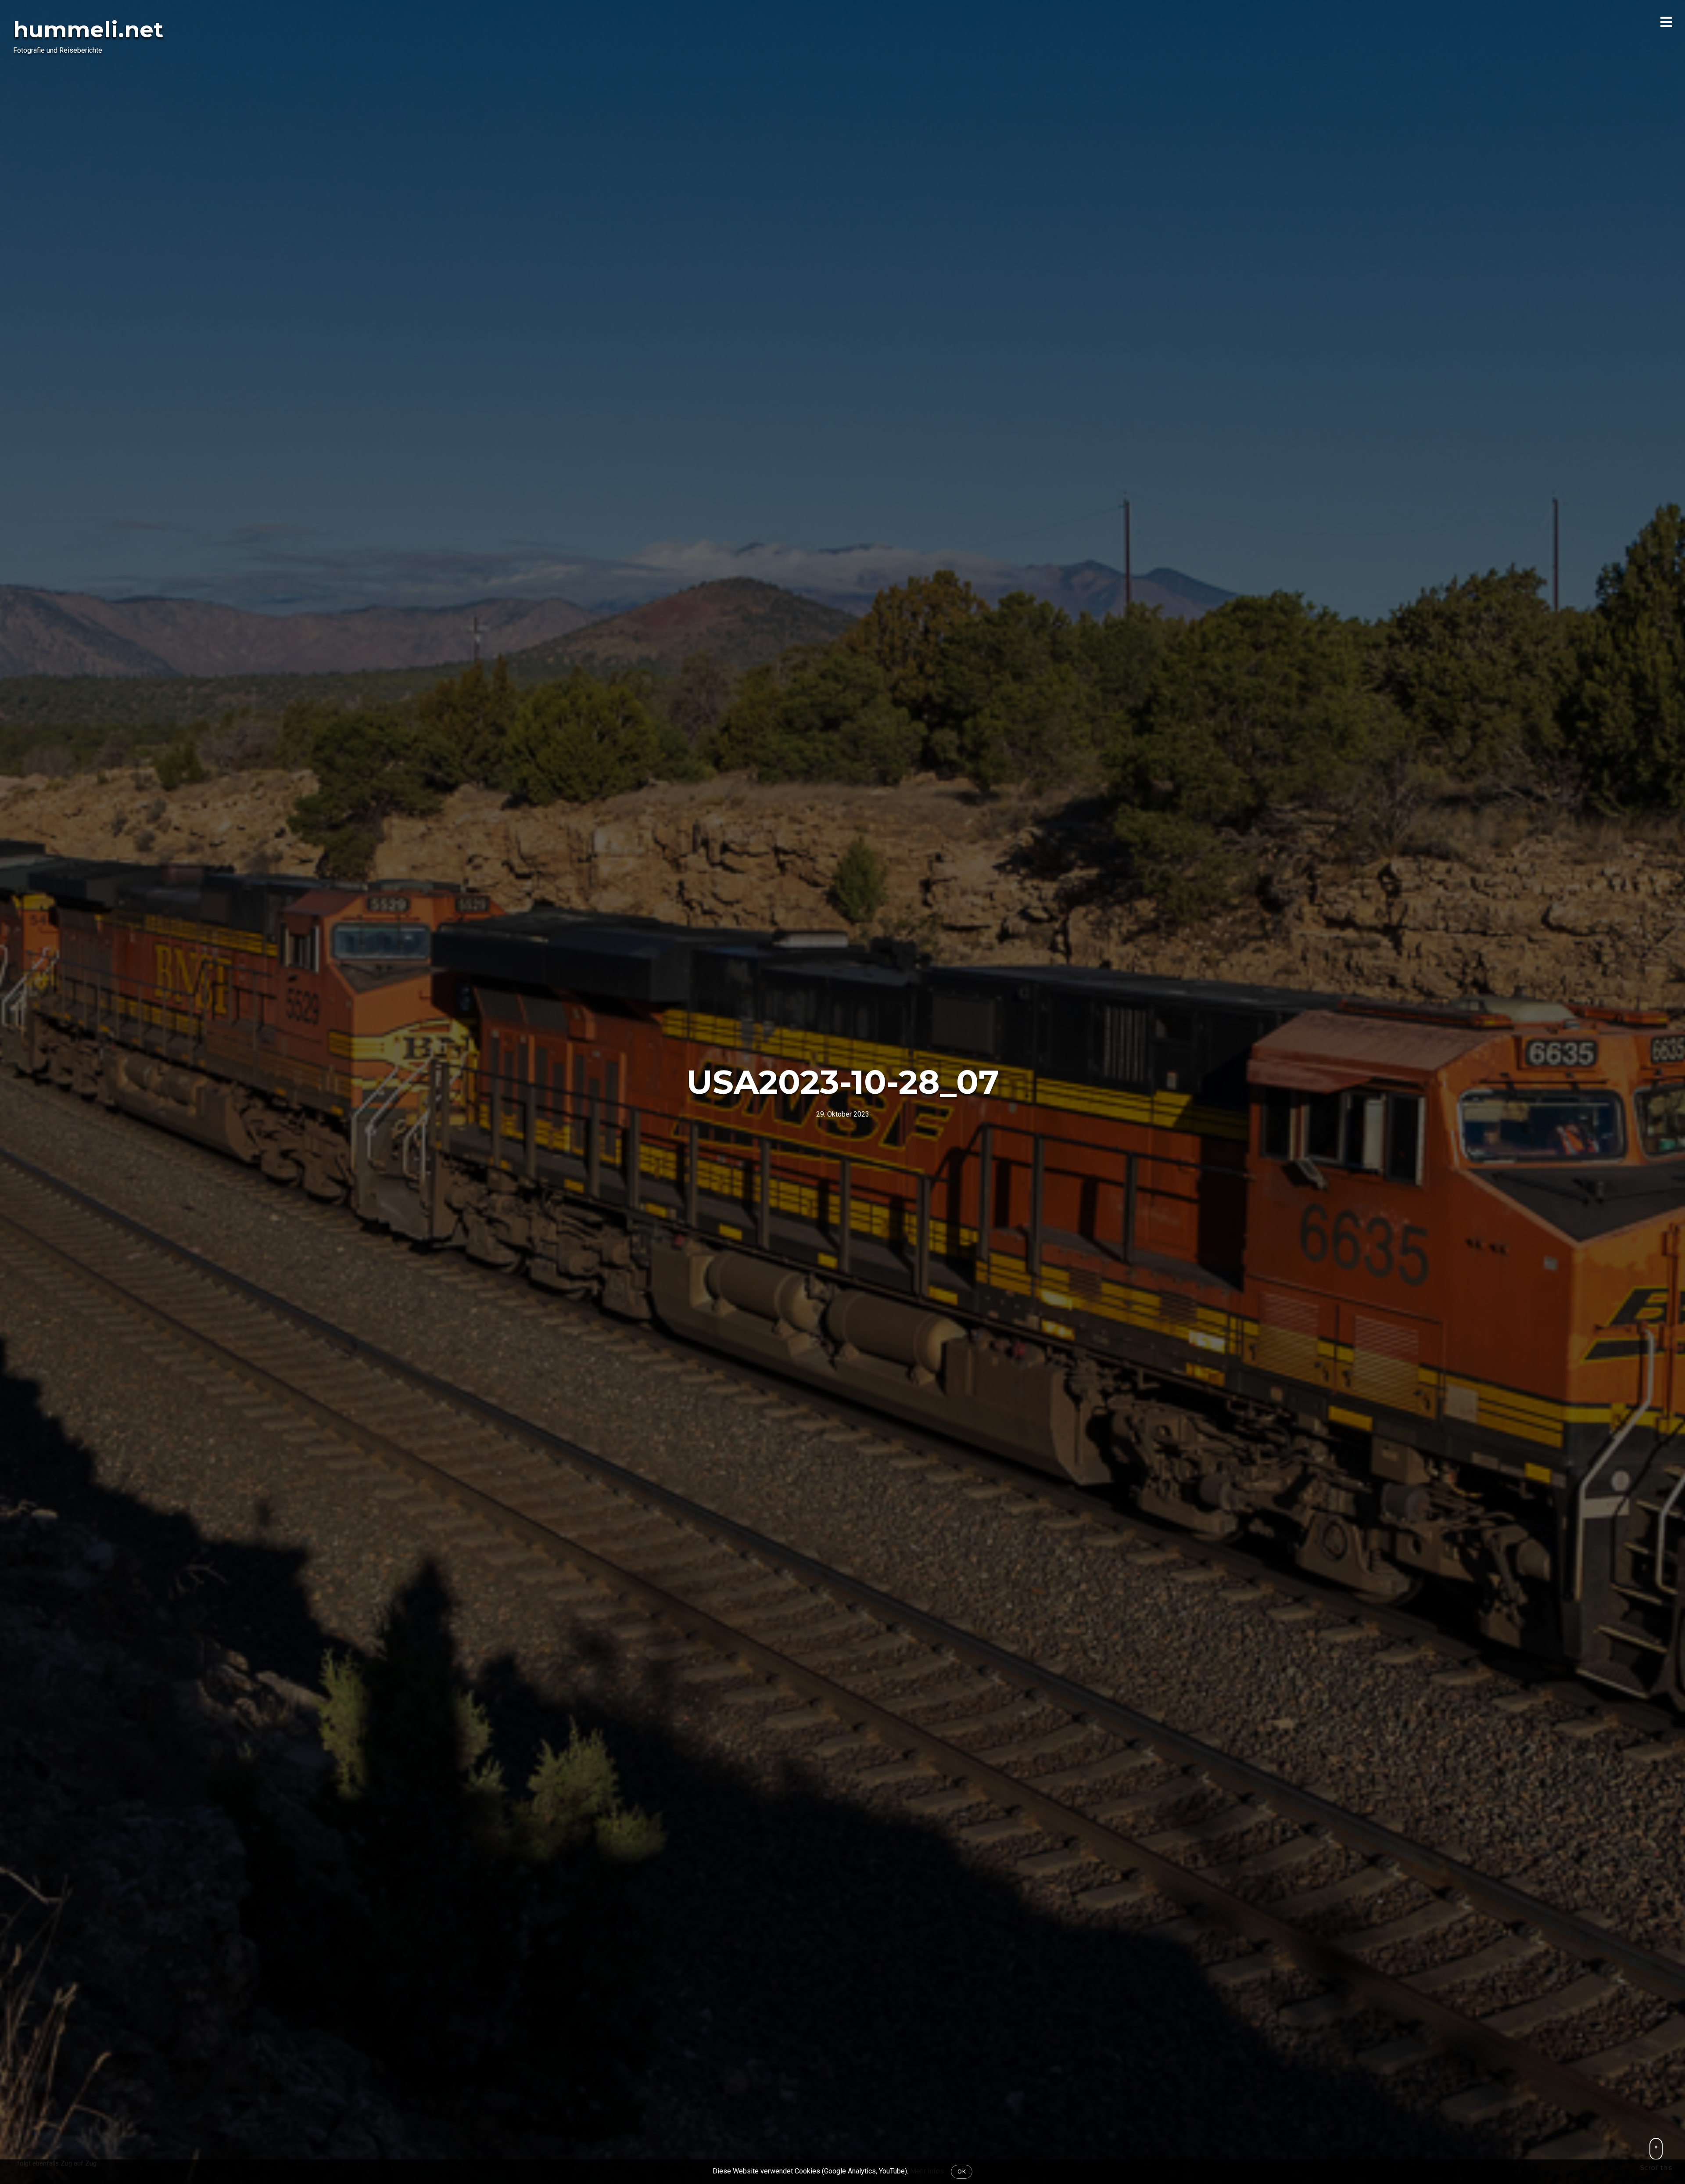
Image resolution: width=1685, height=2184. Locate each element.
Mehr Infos (927, 2171)
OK (962, 2171)
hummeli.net (88, 30)
